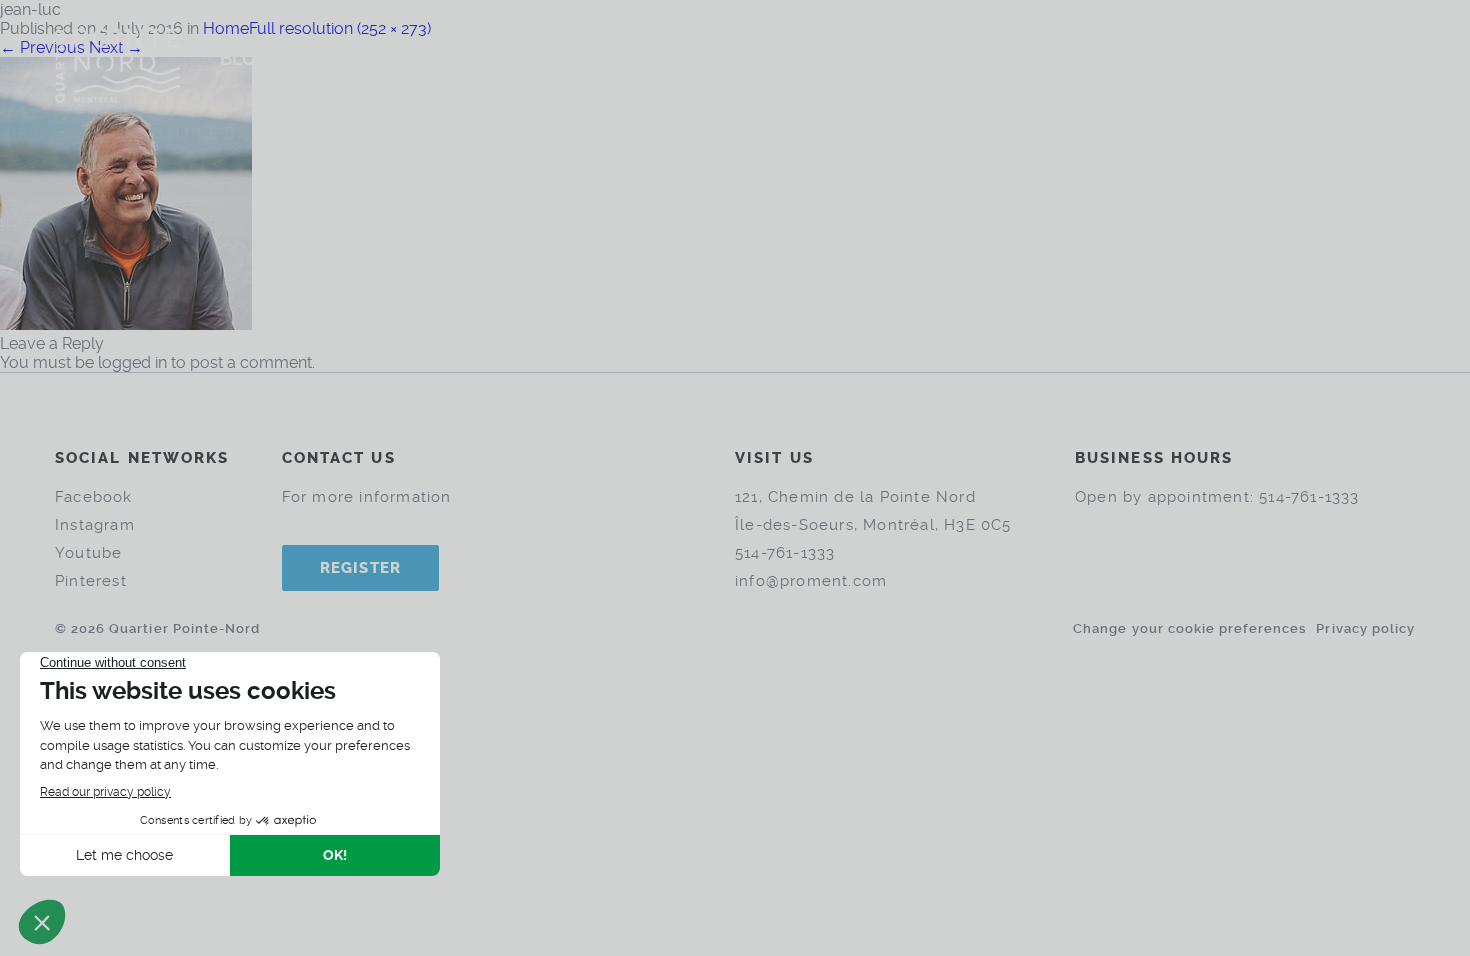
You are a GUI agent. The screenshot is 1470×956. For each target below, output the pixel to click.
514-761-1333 (785, 553)
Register (361, 568)
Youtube (88, 553)
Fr (1365, 57)
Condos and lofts (620, 58)
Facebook (94, 497)
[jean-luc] (126, 324)
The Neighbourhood (399, 58)
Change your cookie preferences (1189, 628)
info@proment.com (811, 581)
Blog (244, 58)
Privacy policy (1365, 628)
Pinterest (91, 581)
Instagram (95, 525)
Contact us (947, 58)
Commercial (800, 58)
